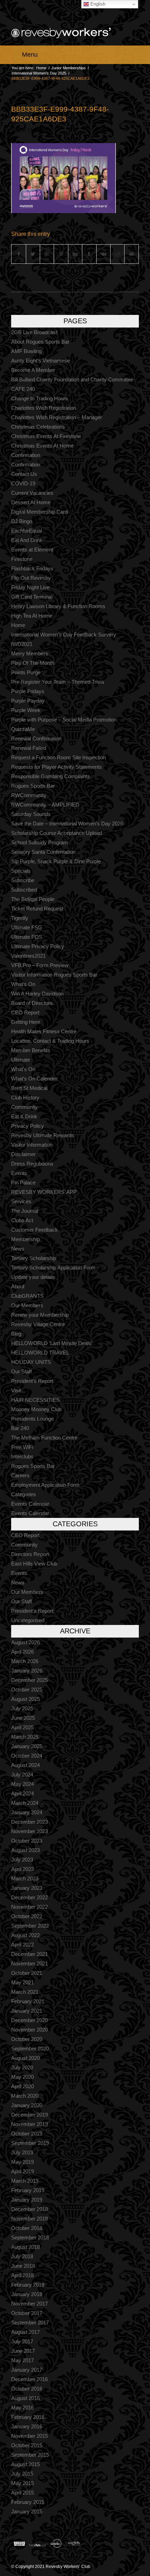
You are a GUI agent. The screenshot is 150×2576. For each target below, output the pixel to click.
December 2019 (29, 2115)
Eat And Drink (27, 540)
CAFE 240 (23, 389)
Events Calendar (30, 1504)
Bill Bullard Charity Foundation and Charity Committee (72, 379)
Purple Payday (28, 701)
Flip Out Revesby (31, 578)
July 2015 (22, 2474)
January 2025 (27, 1746)
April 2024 (22, 1793)
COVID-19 (23, 483)
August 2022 (25, 1935)
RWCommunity (29, 795)
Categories (24, 1494)
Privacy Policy (28, 1126)
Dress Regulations (32, 1164)
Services (21, 1201)
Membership (25, 1239)
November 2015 (29, 2436)
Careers (20, 1475)
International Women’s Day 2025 (39, 73)
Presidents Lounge (32, 1419)
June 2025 (23, 1718)
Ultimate (21, 1060)
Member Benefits (31, 1050)
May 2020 (22, 2077)
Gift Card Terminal (32, 597)
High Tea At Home (32, 616)
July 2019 (22, 2152)
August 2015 (25, 2464)
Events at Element (32, 550)
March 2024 (25, 1803)
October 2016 (27, 2389)
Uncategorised (28, 1620)
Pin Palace (23, 1183)
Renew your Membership (40, 1315)
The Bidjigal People (33, 899)
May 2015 (22, 2483)
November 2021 (29, 1963)
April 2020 (22, 2086)
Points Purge (26, 672)
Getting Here (26, 1022)
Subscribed (24, 890)
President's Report (32, 1611)
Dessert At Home (31, 502)
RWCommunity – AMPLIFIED (45, 805)
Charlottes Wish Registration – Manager (57, 417)
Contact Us (24, 474)
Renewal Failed (29, 748)
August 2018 (25, 2247)
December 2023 (29, 1822)
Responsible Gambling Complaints (51, 776)
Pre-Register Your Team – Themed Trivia (58, 682)
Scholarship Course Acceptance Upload (57, 833)
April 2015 (22, 2493)
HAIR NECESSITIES (35, 1400)
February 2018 (28, 2285)
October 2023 (27, 1841)
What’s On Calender (34, 1079)
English (97, 4)
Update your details (33, 1277)
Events (19, 1173)
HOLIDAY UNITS (31, 1362)
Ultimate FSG (27, 927)
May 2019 (22, 2162)
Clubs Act (22, 1220)
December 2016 (29, 2379)
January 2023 (27, 1888)
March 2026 (25, 1661)
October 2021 (27, 1973)
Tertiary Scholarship (34, 1258)
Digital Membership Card (39, 512)
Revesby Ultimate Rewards (43, 1135)
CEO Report (25, 1012)
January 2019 (27, 2200)
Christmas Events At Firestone (46, 436)
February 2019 (28, 2190)
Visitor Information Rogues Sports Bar (54, 975)
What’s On (23, 984)
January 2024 (27, 1812)
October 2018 (27, 2228)
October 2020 (27, 2039)
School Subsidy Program (40, 842)
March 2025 (25, 1737)
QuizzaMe (23, 729)
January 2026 (27, 1671)
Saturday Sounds (31, 814)
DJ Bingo (22, 521)
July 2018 (22, 2256)
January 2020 (27, 2105)
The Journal (25, 1211)
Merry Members (30, 653)
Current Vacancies (32, 493)
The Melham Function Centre (44, 1438)
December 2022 (29, 1897)
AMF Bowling (26, 351)
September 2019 (30, 2143)
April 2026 (22, 1652)
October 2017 (27, 2313)
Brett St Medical (29, 1088)
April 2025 (22, 1727)
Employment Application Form (45, 1485)
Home (41, 68)
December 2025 (29, 1680)
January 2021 (27, 2011)
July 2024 (22, 1775)
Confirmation (26, 455)
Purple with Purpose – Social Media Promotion (64, 720)
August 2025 (25, 1699)
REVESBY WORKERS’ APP (44, 1192)
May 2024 (22, 1784)
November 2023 (29, 1831)
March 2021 (25, 1992)
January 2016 (27, 2426)
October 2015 (27, 2445)
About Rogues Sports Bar (40, 342)
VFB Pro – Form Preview (40, 965)
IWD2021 (22, 644)
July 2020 (22, 2067)
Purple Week (26, 710)
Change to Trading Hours (40, 398)
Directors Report (30, 1554)
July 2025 (22, 1708)
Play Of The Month (33, 663)
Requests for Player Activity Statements (57, 767)
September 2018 (30, 2237)
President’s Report (32, 1381)
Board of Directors (32, 1003)
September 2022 (30, 1926)
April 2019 (22, 2171)
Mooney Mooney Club (36, 1409)
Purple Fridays (28, 691)
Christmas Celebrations (38, 427)
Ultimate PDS (27, 937)
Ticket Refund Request (37, 909)
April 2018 (22, 2275)
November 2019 (29, 2124)
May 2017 (22, 2360)
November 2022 (29, 1907)
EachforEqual (27, 531)
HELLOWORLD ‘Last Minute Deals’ (52, 1343)
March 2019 (25, 2181)
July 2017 (22, 2341)
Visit (16, 1390)
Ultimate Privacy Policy (38, 946)
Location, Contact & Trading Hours (50, 1041)
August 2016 (25, 2398)
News (18, 1249)
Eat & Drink (24, 1116)
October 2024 (27, 1756)
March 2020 (25, 2096)
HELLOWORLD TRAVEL (40, 1353)
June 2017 (23, 2351)
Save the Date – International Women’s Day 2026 (67, 824)
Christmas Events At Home (42, 446)
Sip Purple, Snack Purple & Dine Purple (56, 861)
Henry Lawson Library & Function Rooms (58, 606)
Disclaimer (23, 1154)
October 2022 (27, 1916)
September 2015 (30, 2455)
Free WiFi (22, 1447)
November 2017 (29, 2304)
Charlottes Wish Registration (44, 408)
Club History (25, 1097)
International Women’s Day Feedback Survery (64, 635)
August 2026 (25, 1642)
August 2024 (25, 1765)
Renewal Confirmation (36, 738)
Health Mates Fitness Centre (44, 1031)
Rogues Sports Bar (33, 786)
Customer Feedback (35, 1230)
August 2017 (25, 2332)
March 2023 (25, 1878)
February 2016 (28, 2417)
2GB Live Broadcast (34, 332)
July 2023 (22, 1860)
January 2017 (27, 2370)
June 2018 (23, 2266)
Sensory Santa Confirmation (43, 852)
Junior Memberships (69, 68)
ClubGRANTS (27, 1296)
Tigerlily (20, 918)
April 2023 (22, 1869)
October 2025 (27, 1690)
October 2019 (27, 2134)
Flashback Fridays (32, 568)
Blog (16, 1334)
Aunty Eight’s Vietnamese (40, 361)
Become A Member (33, 370)
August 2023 (25, 1850)
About (18, 1286)
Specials (21, 871)
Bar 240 (20, 1428)
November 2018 (29, 2219)
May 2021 (22, 1982)
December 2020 (29, 2020)
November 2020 (29, 2030)
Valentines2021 (28, 956)
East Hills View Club (34, 1564)
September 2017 (30, 2322)
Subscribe (23, 880)
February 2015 (28, 2502)
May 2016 (22, 2408)
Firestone (22, 559)
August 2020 (25, 2058)
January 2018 (27, 2294)
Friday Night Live (30, 587)
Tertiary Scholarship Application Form (53, 1268)
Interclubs (22, 1456)
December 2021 (29, 1954)
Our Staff (21, 1371)
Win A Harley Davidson (37, 994)
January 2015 (27, 2511)
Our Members (27, 1305)
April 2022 (22, 1945)
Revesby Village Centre (38, 1324)
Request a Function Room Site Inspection (58, 757)
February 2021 (28, 2001)
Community (24, 1107)
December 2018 (29, 2209)
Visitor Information (32, 1145)
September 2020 (30, 2049)
